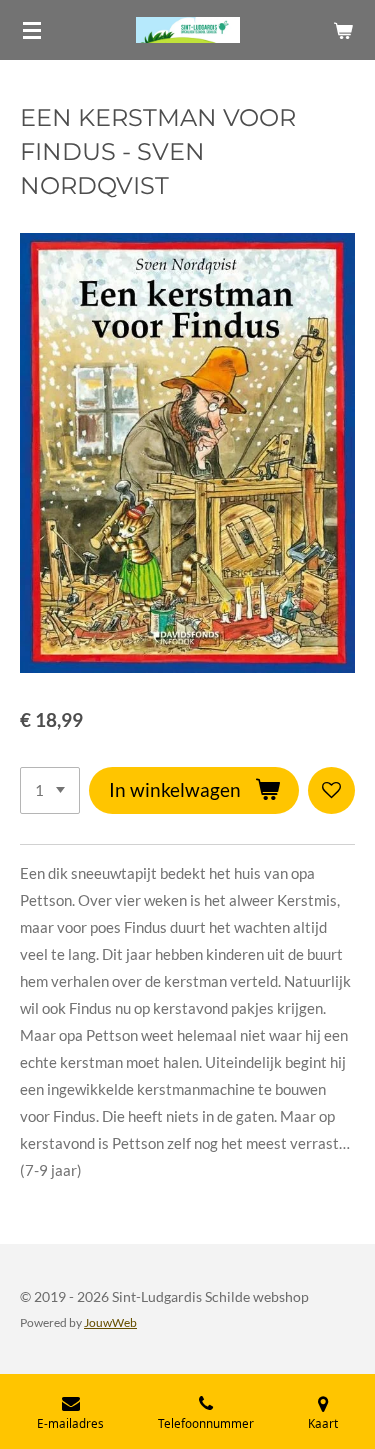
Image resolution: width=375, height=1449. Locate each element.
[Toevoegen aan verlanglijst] (331, 790)
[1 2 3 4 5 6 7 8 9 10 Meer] (50, 790)
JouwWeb (110, 1322)
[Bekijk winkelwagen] (343, 30)
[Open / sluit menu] (32, 30)
